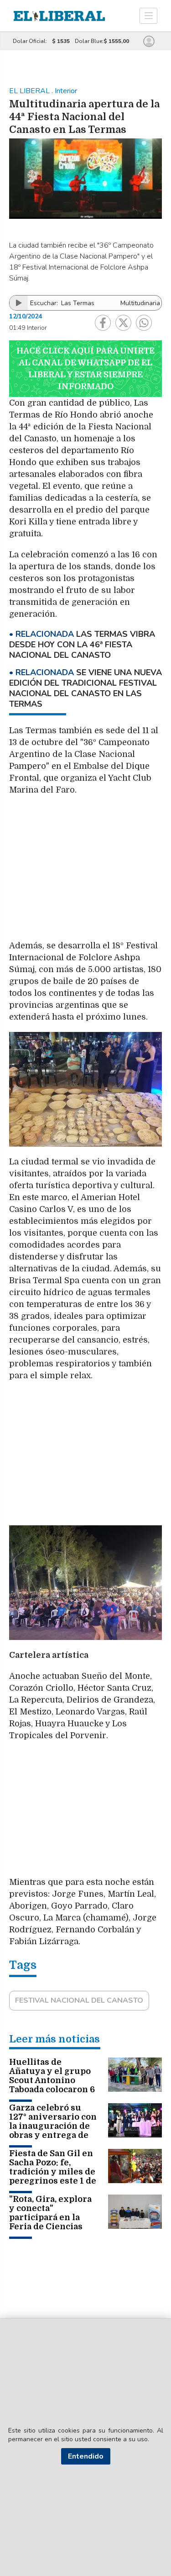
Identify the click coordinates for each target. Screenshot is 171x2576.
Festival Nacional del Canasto (79, 2000)
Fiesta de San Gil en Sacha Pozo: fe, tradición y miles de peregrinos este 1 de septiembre (53, 2172)
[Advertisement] (86, 868)
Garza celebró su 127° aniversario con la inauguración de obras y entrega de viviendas (53, 2126)
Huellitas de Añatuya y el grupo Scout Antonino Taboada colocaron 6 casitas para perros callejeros (52, 2085)
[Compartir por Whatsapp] (144, 323)
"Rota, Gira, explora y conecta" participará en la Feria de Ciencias (50, 2213)
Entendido (86, 2456)
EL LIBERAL (30, 91)
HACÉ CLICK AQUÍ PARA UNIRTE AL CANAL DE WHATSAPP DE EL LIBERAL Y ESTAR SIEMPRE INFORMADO (85, 369)
